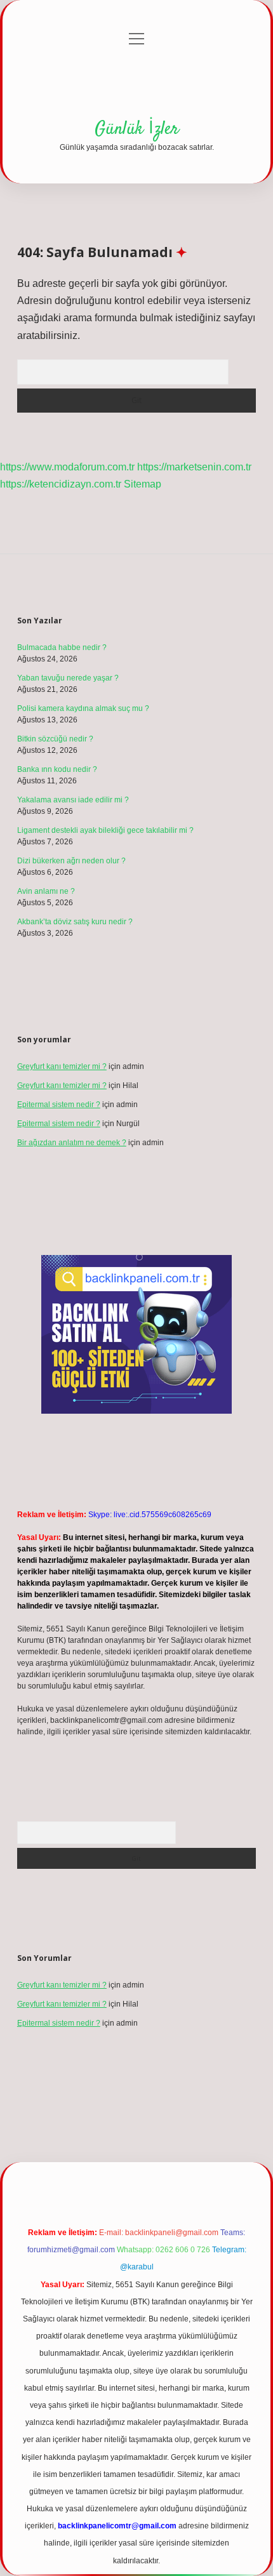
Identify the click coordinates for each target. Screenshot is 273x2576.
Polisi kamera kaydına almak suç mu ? (83, 708)
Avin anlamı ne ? (46, 891)
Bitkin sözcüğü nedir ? (55, 739)
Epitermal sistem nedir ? (59, 1105)
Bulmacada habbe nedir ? (62, 647)
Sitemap (143, 484)
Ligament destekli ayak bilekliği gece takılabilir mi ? (105, 830)
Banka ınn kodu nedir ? (57, 769)
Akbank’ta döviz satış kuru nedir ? (75, 922)
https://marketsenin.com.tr (194, 467)
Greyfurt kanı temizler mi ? (62, 1066)
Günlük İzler (137, 129)
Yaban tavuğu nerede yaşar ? (68, 678)
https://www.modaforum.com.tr (67, 467)
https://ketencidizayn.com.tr (61, 484)
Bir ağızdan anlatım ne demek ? (72, 1143)
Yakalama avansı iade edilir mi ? (73, 800)
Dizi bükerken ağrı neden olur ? (71, 861)
